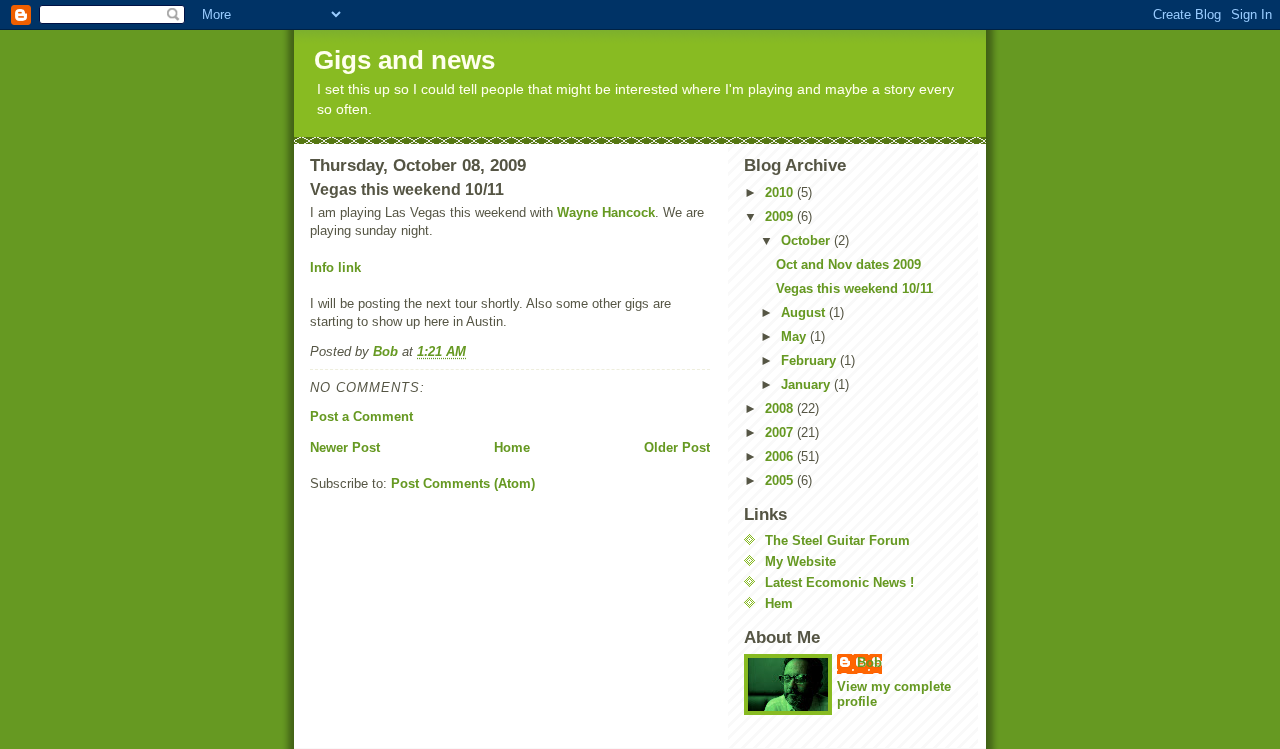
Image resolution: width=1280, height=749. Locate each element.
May (795, 336)
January (807, 384)
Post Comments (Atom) (463, 483)
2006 (781, 456)
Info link (335, 267)
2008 (781, 408)
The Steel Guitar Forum (837, 540)
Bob (869, 662)
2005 (781, 480)
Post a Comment (361, 416)
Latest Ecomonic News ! (839, 582)
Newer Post (345, 447)
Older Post (677, 447)
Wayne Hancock (606, 212)
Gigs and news (404, 60)
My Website (800, 561)
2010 (781, 192)
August (805, 312)
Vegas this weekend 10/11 (854, 288)
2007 (781, 432)
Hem (779, 603)
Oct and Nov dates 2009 (848, 264)
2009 (781, 216)
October (807, 240)
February (810, 360)
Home (512, 447)
